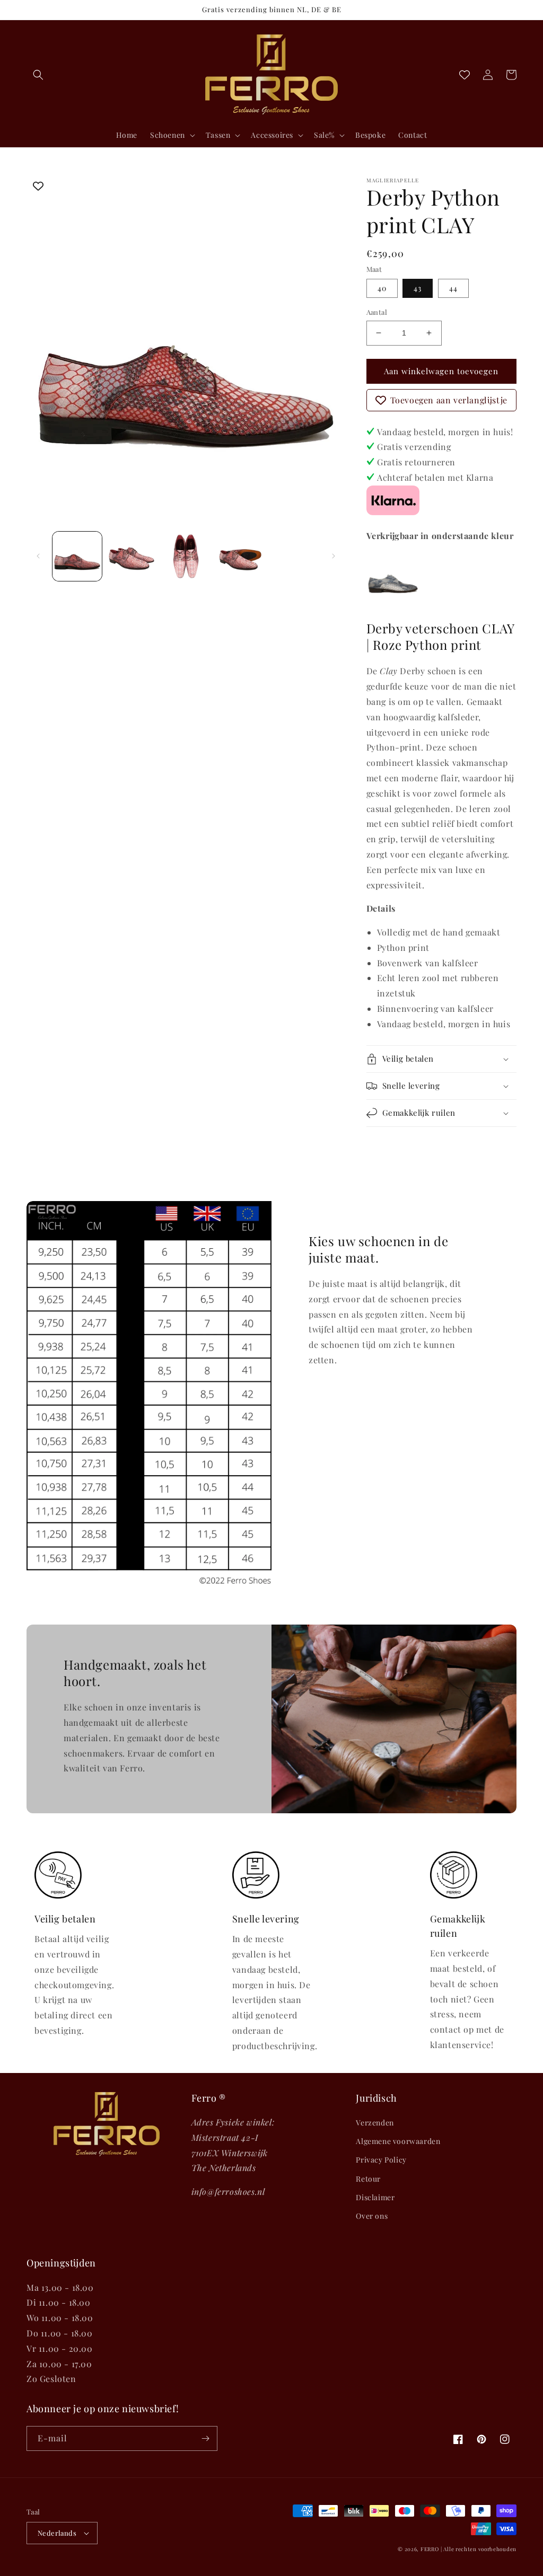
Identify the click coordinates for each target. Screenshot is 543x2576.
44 (453, 288)
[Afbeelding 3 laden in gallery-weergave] (186, 556)
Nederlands (57, 2533)
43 (418, 288)
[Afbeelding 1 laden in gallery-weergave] (77, 556)
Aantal (377, 312)
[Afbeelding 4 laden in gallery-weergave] (240, 556)
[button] (38, 75)
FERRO (430, 2549)
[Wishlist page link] (465, 75)
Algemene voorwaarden (398, 2141)
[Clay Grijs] (393, 601)
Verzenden (375, 2123)
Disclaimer (375, 2197)
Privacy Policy (381, 2160)
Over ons (372, 2216)
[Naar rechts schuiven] (334, 556)
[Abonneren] (205, 2438)
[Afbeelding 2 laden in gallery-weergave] (132, 556)
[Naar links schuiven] (38, 556)
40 (382, 288)
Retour (368, 2179)
